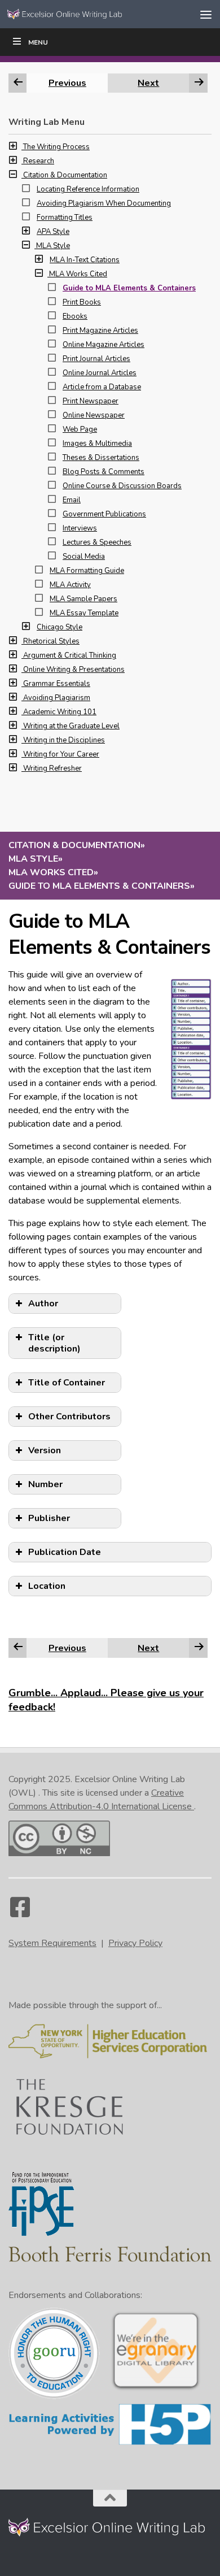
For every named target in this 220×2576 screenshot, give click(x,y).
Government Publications (104, 514)
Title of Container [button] (67, 1383)
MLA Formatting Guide (87, 571)
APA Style (53, 232)
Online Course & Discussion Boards (122, 486)
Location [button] (47, 1586)
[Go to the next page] (199, 1648)
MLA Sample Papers (83, 599)
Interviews (80, 528)
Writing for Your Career (61, 754)
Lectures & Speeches (97, 542)
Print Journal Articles (96, 359)
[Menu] (206, 14)
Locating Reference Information (88, 189)
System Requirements (52, 1943)
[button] (16, 147)
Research (39, 161)
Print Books (82, 302)
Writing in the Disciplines (64, 740)
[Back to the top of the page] (110, 2498)
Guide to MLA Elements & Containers (129, 288)
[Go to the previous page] (18, 1648)
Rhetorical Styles (51, 641)
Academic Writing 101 (60, 712)
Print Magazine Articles (100, 331)
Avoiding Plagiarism (57, 698)
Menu (38, 42)
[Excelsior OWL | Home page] (87, 14)
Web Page (80, 429)
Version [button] (45, 1450)
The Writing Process (56, 147)
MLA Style (53, 246)
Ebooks (75, 316)
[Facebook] (20, 1913)
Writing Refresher (52, 768)
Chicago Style (60, 627)
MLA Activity (70, 585)
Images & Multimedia (97, 444)
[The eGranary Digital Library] (156, 2389)
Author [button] (43, 1304)
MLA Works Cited (78, 274)
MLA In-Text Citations (85, 260)
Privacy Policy (135, 1943)
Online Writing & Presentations (74, 670)
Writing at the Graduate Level (71, 726)
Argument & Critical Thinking (70, 655)
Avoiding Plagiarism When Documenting (104, 203)
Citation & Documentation (65, 175)
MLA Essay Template (84, 613)
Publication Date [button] (65, 1552)
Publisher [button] (49, 1518)
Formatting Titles (65, 218)
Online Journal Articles (100, 373)
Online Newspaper (94, 415)
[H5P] (110, 2443)
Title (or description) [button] (54, 1343)
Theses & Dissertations (101, 458)
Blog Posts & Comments (104, 472)
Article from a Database (102, 387)
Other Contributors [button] (69, 1417)
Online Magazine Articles (104, 345)
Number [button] (45, 1484)
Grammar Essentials (57, 684)
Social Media (84, 557)
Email (72, 500)
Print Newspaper (91, 401)
